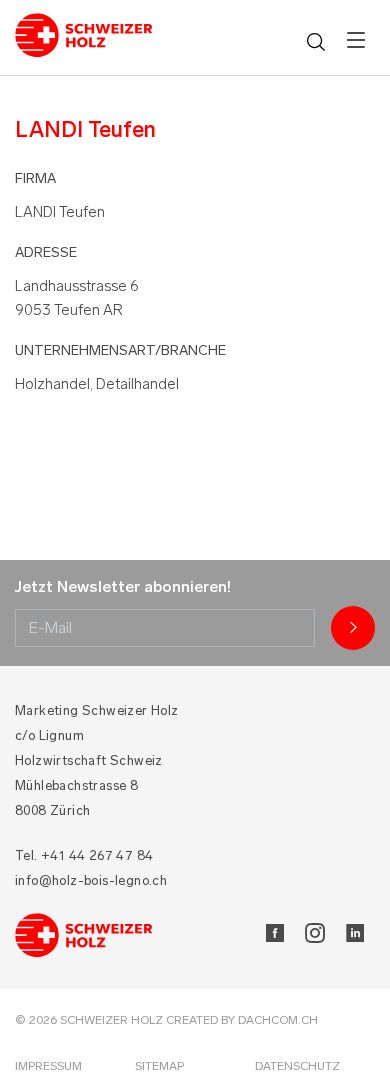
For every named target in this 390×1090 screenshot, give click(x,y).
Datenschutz (297, 1066)
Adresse (46, 252)
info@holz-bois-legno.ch (91, 880)
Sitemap (159, 1066)
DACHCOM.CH (278, 1020)
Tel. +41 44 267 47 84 (84, 855)
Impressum (48, 1066)
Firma (35, 178)
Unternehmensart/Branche (120, 350)
